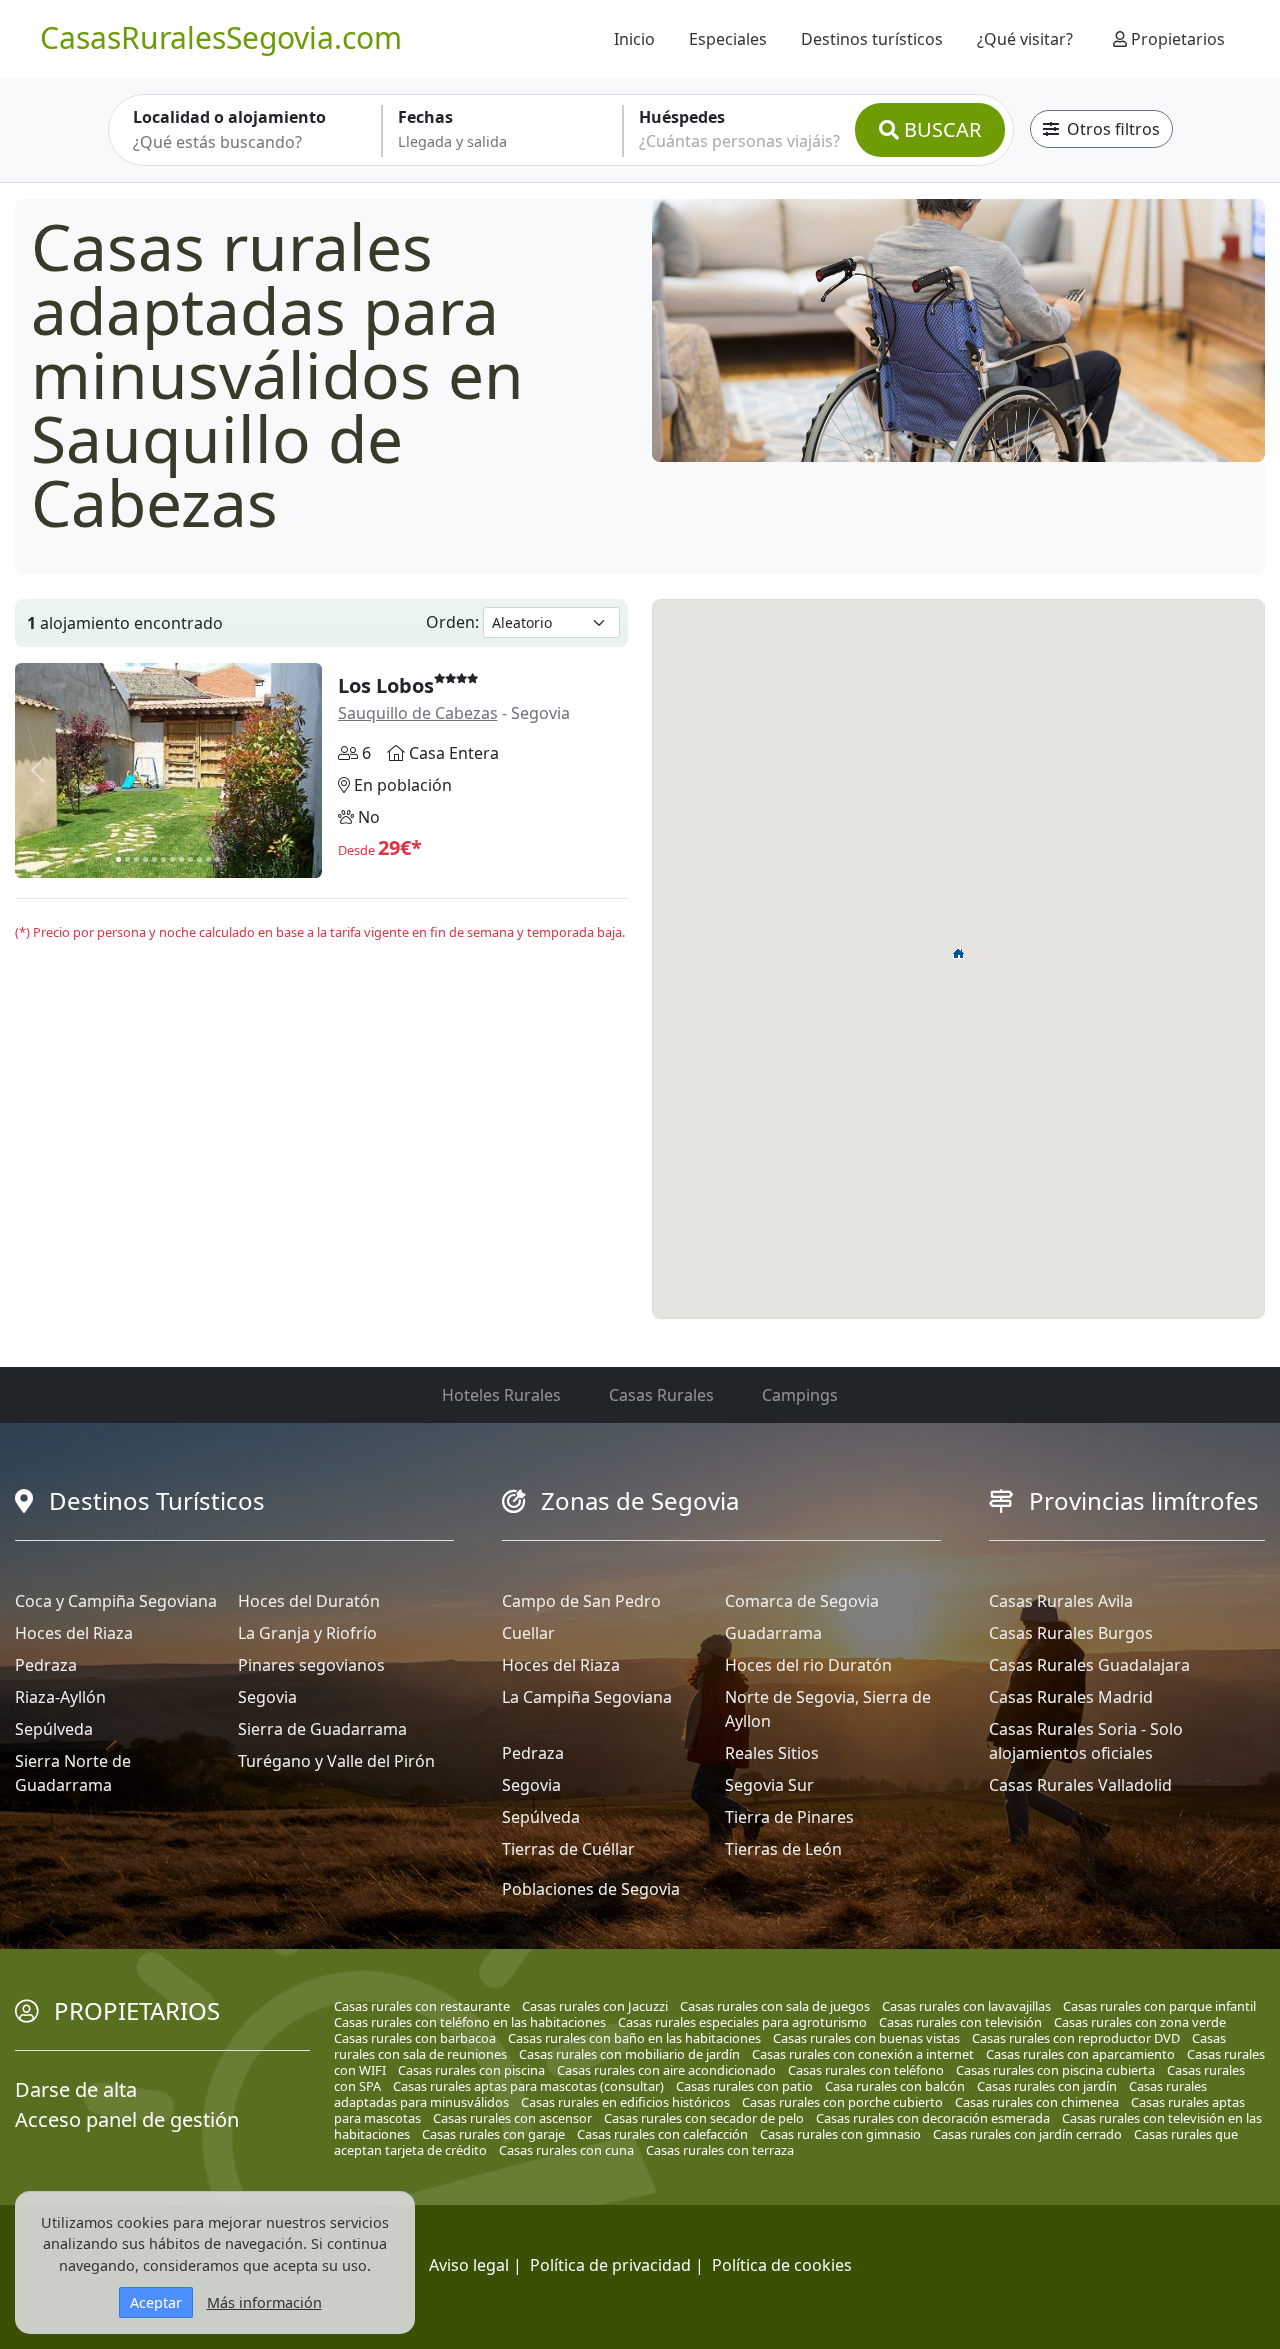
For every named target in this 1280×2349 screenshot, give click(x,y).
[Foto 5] (154, 859)
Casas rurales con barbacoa (415, 2038)
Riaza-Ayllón (60, 1697)
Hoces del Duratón (309, 1601)
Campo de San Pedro (581, 1601)
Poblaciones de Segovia (591, 1889)
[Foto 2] (127, 859)
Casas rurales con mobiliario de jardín (629, 2054)
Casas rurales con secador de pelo (704, 2118)
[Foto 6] (163, 859)
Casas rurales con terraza (720, 2150)
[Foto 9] (190, 859)
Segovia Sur (769, 1785)
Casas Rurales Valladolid (1080, 1785)
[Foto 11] (208, 859)
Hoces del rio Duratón (808, 1665)
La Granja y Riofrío (307, 1633)
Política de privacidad (610, 2265)
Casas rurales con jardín (1047, 2086)
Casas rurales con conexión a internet (863, 2054)
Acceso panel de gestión (127, 2119)
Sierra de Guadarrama (322, 1729)
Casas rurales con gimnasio (840, 2134)
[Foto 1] (118, 859)
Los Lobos (386, 685)
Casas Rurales (661, 1395)
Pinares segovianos (311, 1665)
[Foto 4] (145, 859)
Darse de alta (76, 2089)
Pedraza (46, 1665)
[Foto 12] (217, 859)
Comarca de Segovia (802, 1601)
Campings (800, 1395)
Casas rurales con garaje (493, 2134)
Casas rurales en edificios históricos (625, 2102)
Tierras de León (783, 1849)
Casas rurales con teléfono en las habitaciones (470, 2022)
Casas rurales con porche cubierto (842, 2102)
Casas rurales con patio (744, 2086)
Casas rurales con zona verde (1140, 2022)
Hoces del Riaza (74, 1633)
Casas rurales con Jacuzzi (595, 2006)
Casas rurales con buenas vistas (866, 2038)
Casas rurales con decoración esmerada (933, 2118)
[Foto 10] (199, 859)
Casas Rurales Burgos (1071, 1633)
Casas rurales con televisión (960, 2022)
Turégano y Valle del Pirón (336, 1761)
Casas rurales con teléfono (866, 2070)
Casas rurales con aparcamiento (1080, 2054)
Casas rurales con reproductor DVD (1076, 2038)
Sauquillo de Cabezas (418, 713)
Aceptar (156, 2302)
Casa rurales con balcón (895, 2086)
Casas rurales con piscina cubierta (1055, 2070)
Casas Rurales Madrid (1071, 1697)
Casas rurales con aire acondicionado (666, 2070)
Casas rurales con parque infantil (1159, 2006)
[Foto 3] (136, 859)
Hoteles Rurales (501, 1395)
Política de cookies (782, 2265)
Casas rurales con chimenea (1037, 2102)
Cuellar (528, 1633)
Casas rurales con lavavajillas (966, 2006)
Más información (264, 2302)
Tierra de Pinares (789, 1817)
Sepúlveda (54, 1729)
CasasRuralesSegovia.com (221, 37)
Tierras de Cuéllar (568, 1849)
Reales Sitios (772, 1753)
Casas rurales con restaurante (422, 2006)
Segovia (267, 1697)
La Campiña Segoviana (587, 1697)
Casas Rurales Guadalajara (1089, 1665)
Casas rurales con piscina (471, 2070)
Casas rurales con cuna (566, 2150)
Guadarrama (773, 1633)
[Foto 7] (172, 859)
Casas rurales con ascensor (512, 2118)
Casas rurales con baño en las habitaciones (634, 2038)
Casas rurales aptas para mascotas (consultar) (528, 2086)
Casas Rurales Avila (1061, 1601)
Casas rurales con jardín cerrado (1027, 2134)
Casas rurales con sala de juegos (775, 2006)
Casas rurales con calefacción (662, 2134)
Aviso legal (469, 2265)
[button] (959, 953)
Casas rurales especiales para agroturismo (742, 2022)
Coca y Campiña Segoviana (116, 1601)
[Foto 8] (181, 859)
